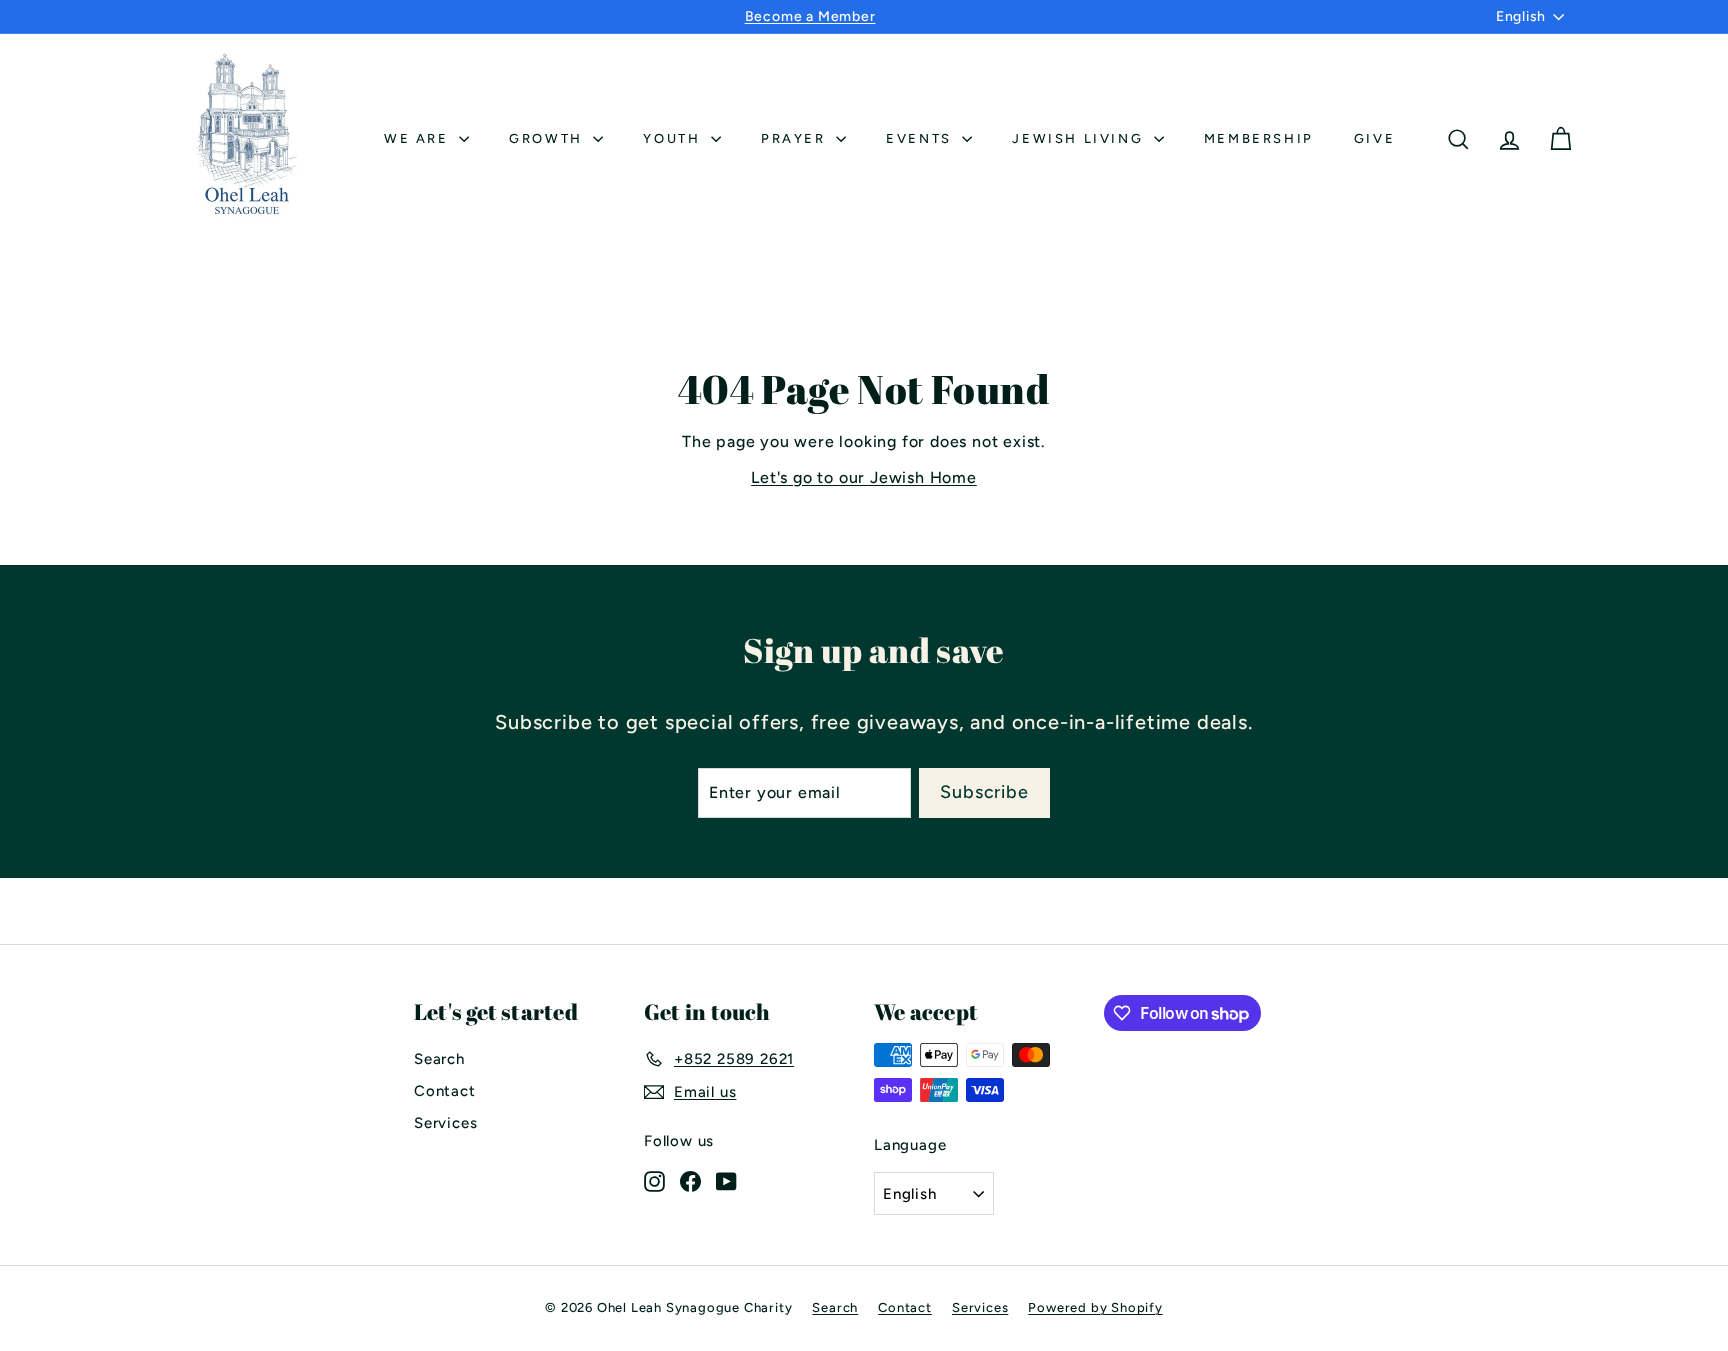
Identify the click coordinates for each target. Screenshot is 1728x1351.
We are (419, 138)
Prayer (796, 138)
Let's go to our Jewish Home (864, 477)
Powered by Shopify (1095, 1307)
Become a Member (810, 16)
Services (445, 1123)
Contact (445, 1091)
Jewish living (1080, 138)
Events (921, 138)
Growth (548, 138)
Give (1374, 138)
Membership (1259, 138)
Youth (674, 138)
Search (439, 1059)
